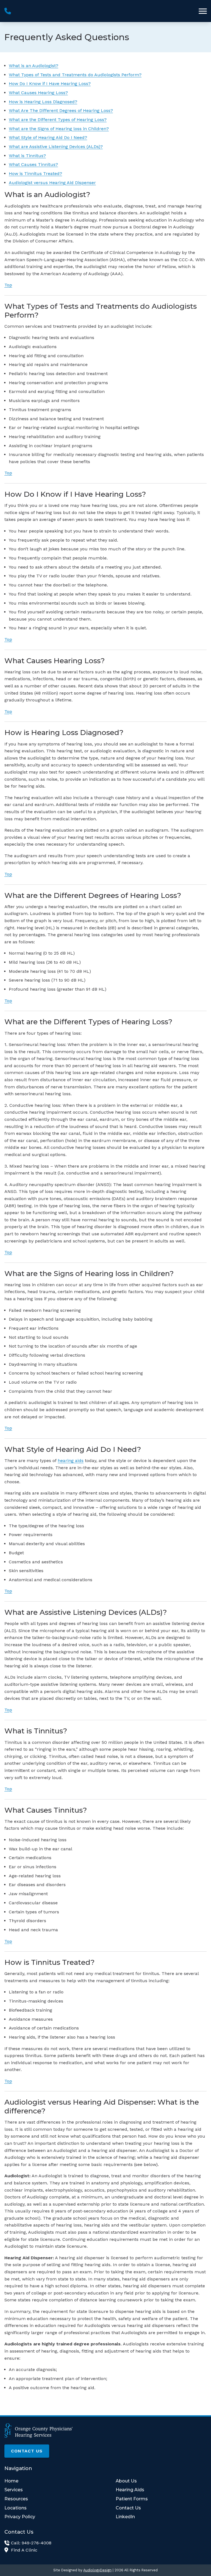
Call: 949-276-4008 (31, 2543)
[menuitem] (50, 2481)
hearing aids (71, 1461)
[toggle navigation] (203, 11)
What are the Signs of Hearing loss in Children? (59, 129)
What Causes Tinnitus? (33, 164)
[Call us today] (8, 11)
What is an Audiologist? (34, 66)
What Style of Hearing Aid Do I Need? (48, 137)
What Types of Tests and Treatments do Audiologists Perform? (75, 75)
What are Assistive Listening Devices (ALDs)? (56, 147)
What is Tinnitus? (27, 156)
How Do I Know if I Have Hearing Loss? (50, 84)
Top (8, 285)
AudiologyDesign (97, 2570)
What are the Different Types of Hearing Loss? (58, 120)
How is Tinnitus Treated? (35, 174)
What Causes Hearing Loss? (38, 93)
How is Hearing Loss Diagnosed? (43, 102)
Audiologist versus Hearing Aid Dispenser (52, 183)
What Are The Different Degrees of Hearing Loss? (61, 110)
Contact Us (27, 2451)
